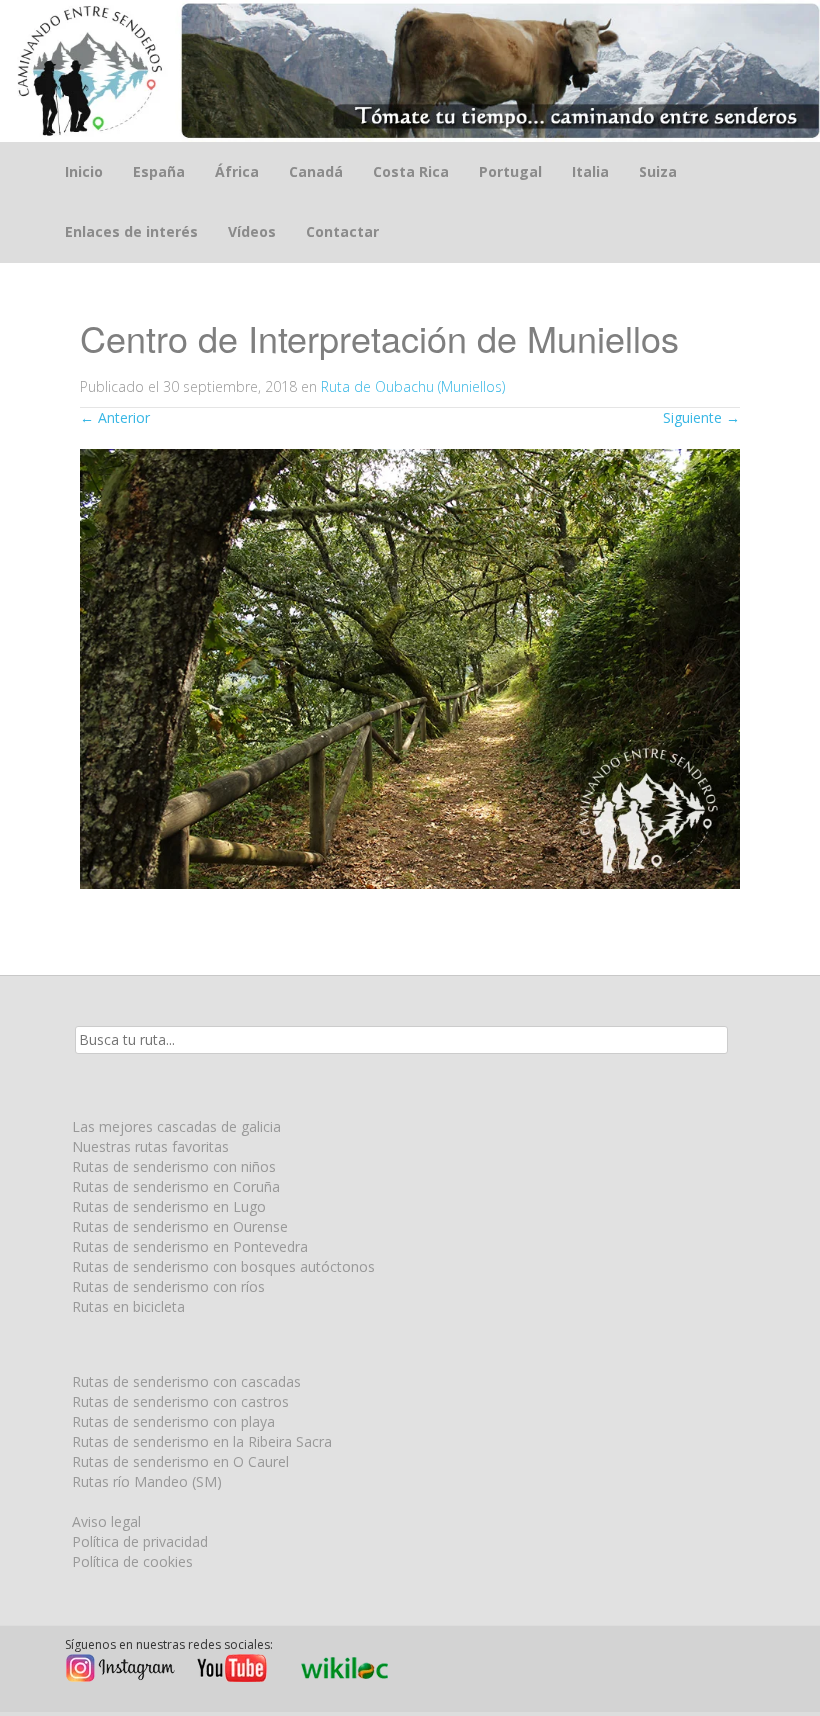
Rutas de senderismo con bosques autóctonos (223, 1266)
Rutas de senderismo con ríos (168, 1286)
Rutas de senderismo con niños (174, 1166)
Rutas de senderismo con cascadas (186, 1381)
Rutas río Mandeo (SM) (147, 1481)
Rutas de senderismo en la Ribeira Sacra (202, 1441)
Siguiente (701, 417)
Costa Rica (411, 171)
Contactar (342, 231)
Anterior (115, 417)
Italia (590, 171)
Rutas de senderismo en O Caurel (180, 1461)
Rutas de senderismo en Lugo (169, 1206)
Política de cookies (132, 1561)
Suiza (658, 171)
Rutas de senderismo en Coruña (176, 1186)
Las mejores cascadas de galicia (176, 1126)
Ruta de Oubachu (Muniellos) (413, 386)
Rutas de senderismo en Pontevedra (190, 1246)
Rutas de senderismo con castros (180, 1401)
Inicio (84, 171)
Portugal (510, 171)
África (237, 171)
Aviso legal (106, 1521)
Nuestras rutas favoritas (150, 1146)
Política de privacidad (140, 1541)
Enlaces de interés (131, 231)
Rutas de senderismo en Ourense (180, 1226)
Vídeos (252, 231)
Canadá (316, 171)
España (159, 171)
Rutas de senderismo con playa (173, 1421)
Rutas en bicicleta (128, 1306)
